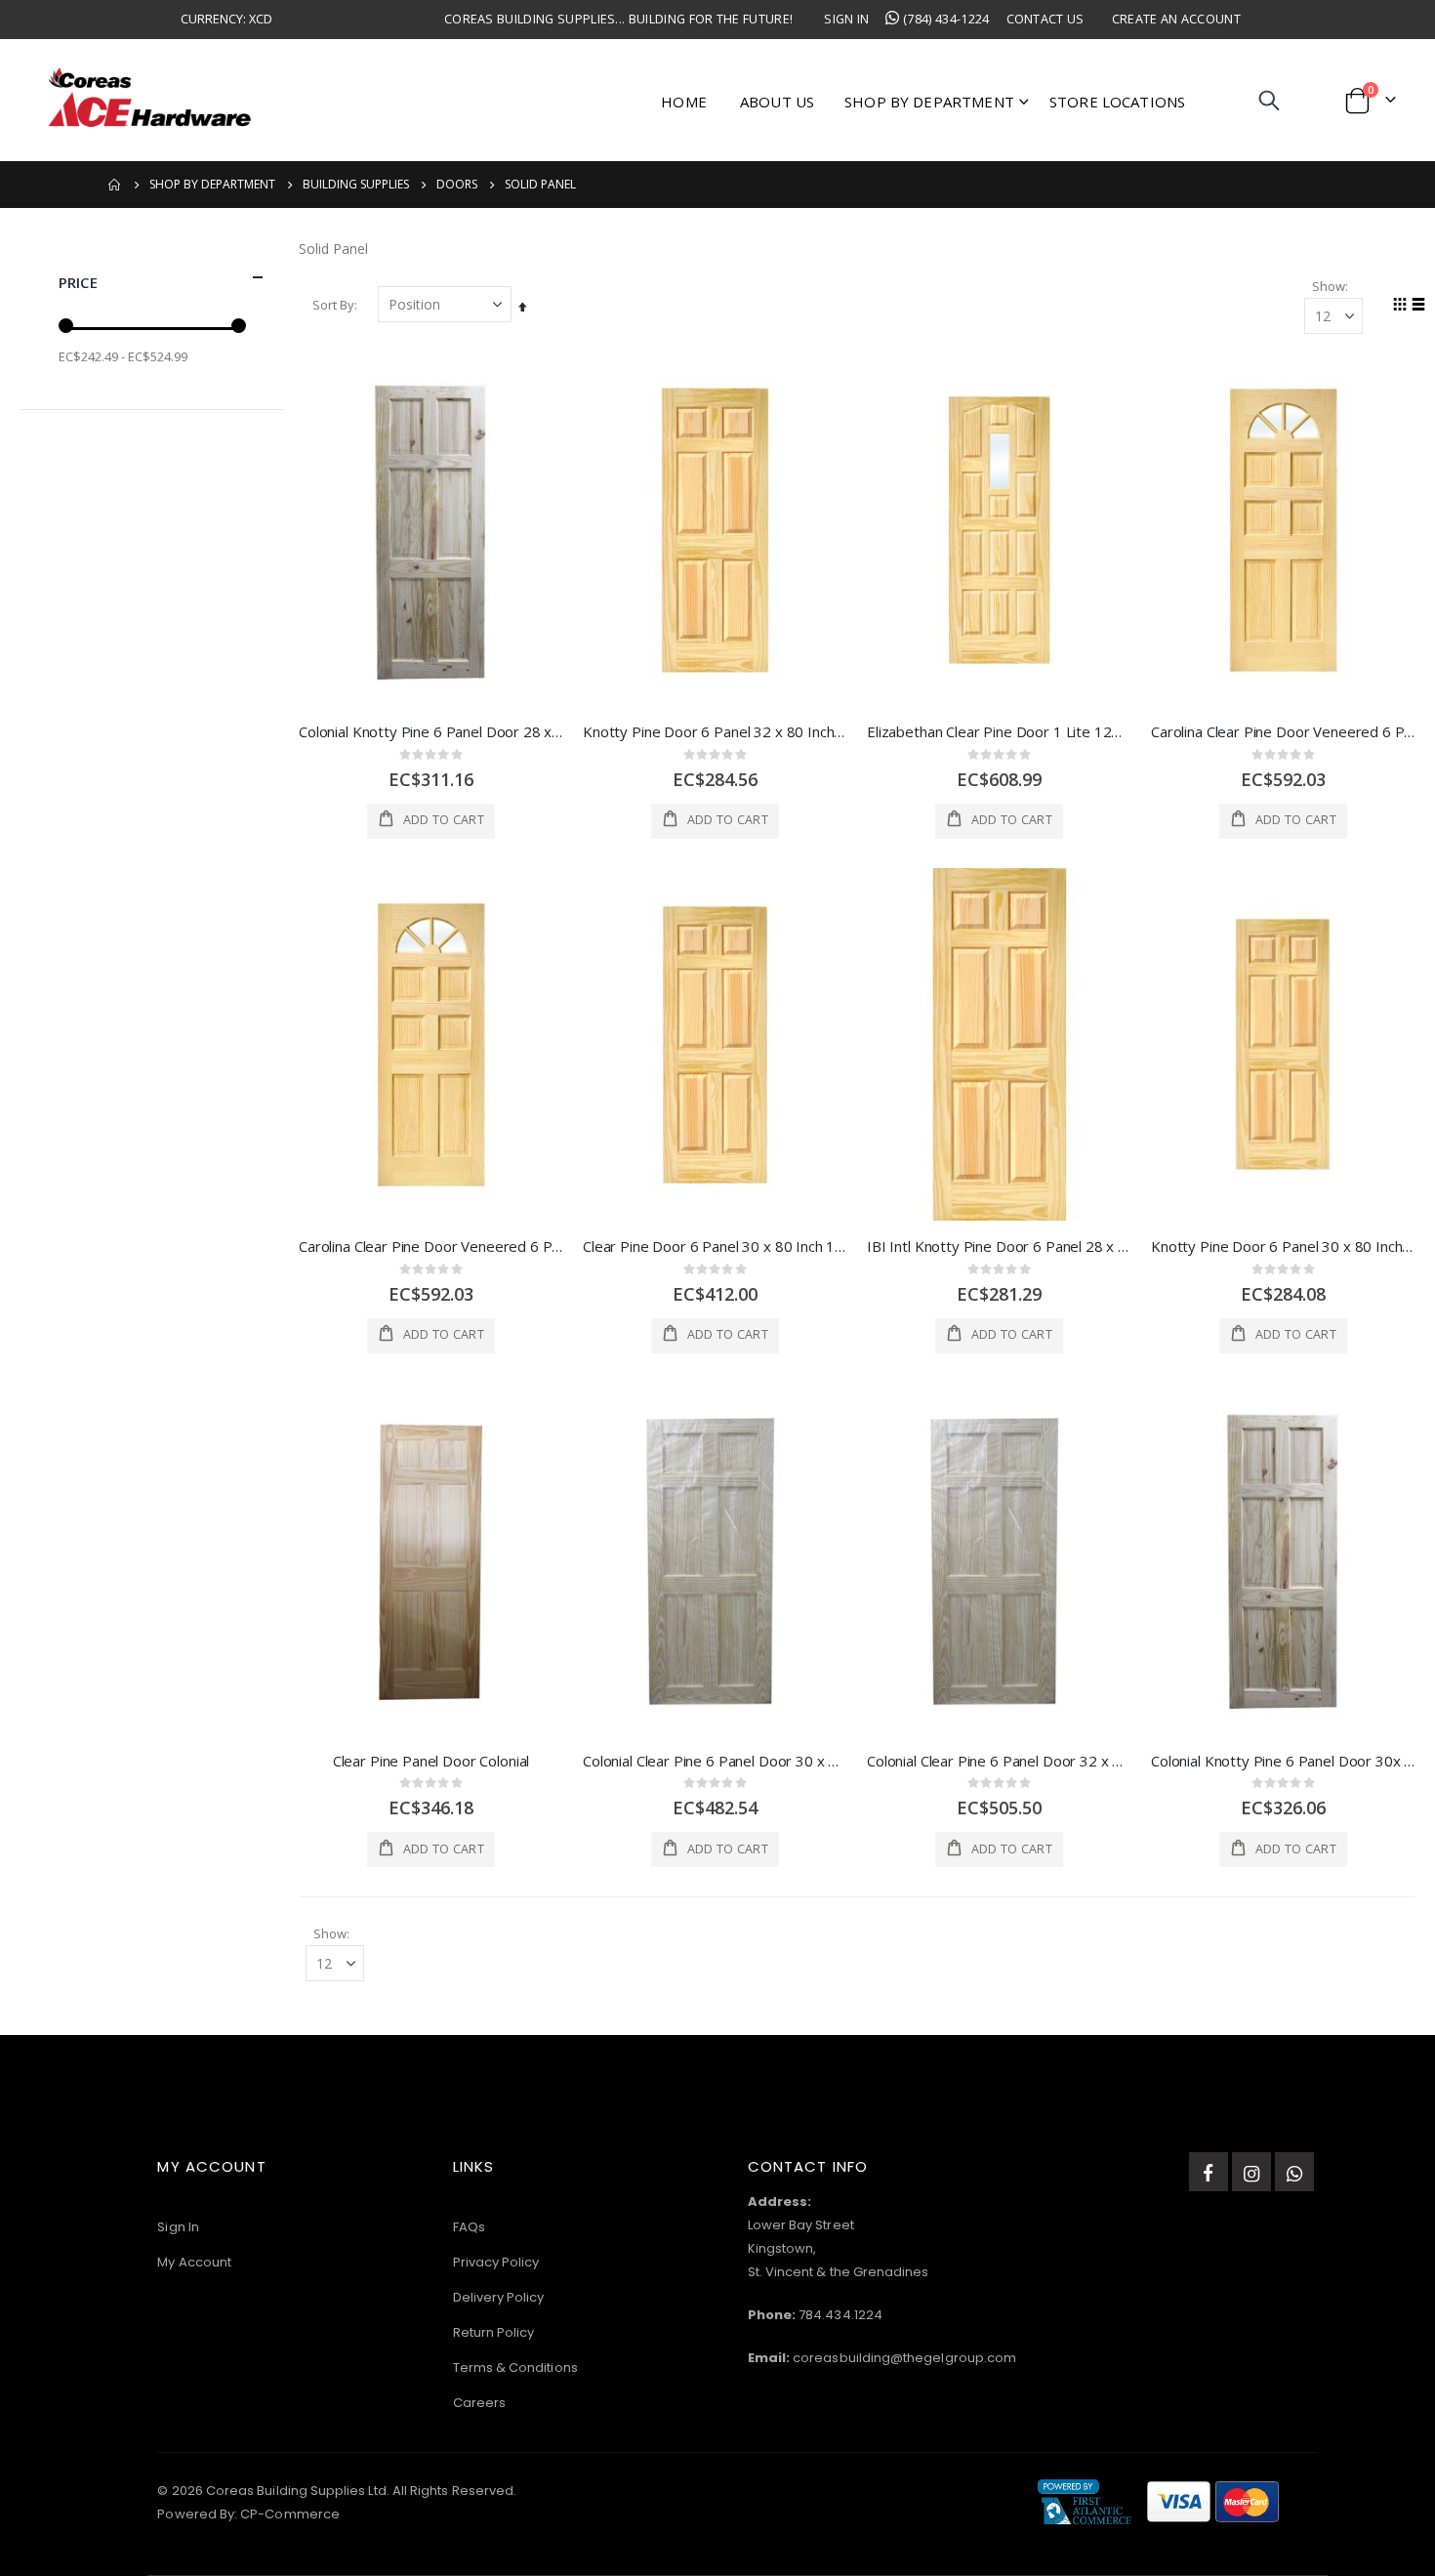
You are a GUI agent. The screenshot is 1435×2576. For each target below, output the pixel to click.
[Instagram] (1251, 2172)
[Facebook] (1209, 2172)
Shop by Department (212, 185)
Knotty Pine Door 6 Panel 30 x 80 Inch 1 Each (1283, 1246)
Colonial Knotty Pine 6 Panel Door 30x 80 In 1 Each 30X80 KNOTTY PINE (1283, 1761)
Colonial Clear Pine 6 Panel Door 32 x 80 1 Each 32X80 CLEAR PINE (999, 1761)
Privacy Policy (496, 2262)
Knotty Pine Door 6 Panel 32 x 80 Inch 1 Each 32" (715, 731)
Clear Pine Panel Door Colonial (431, 1761)
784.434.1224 (840, 2315)
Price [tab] (78, 282)
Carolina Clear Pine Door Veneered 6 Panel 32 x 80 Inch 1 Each (1283, 731)
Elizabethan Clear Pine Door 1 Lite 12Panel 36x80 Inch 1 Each (999, 731)
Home (115, 185)
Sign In (846, 19)
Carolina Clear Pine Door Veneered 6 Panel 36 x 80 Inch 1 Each (431, 1246)
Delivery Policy (499, 2297)
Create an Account (1176, 19)
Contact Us (1045, 19)
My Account (194, 2262)
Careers (479, 2403)
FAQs (469, 2227)
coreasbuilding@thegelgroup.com (904, 2358)
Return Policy (494, 2332)
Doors (457, 185)
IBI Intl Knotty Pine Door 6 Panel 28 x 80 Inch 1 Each (999, 1246)
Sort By (333, 305)
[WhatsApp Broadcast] (1294, 2172)
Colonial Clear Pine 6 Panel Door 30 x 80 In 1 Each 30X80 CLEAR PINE (715, 1761)
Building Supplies (356, 185)
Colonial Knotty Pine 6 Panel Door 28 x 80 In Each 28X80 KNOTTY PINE (431, 731)
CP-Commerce (290, 2514)
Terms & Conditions (515, 2368)
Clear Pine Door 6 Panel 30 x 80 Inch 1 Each (715, 1246)
